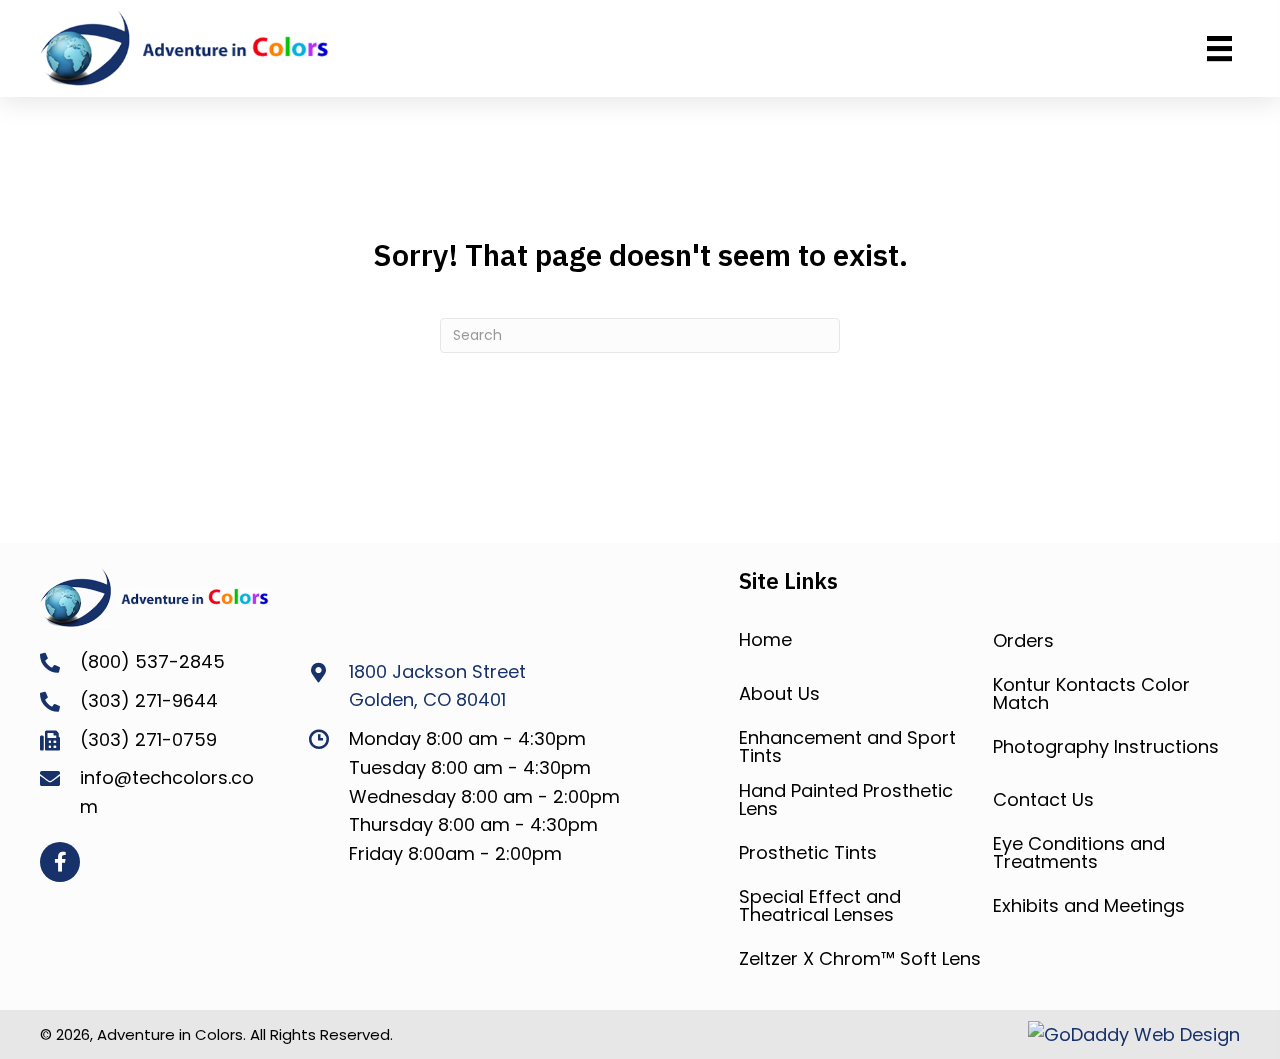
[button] (60, 862)
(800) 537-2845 (152, 661)
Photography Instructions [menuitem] (1106, 746)
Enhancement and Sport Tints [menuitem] (847, 746)
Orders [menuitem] (1023, 640)
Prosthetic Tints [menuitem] (808, 852)
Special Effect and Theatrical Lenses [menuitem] (820, 905)
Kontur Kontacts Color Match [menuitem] (1091, 693)
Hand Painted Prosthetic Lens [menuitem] (846, 799)
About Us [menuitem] (779, 693)
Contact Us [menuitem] (1043, 799)
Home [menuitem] (765, 639)
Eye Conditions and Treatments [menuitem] (1079, 852)
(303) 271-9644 (149, 700)
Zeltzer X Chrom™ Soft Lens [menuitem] (860, 958)
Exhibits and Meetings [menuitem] (1089, 905)
